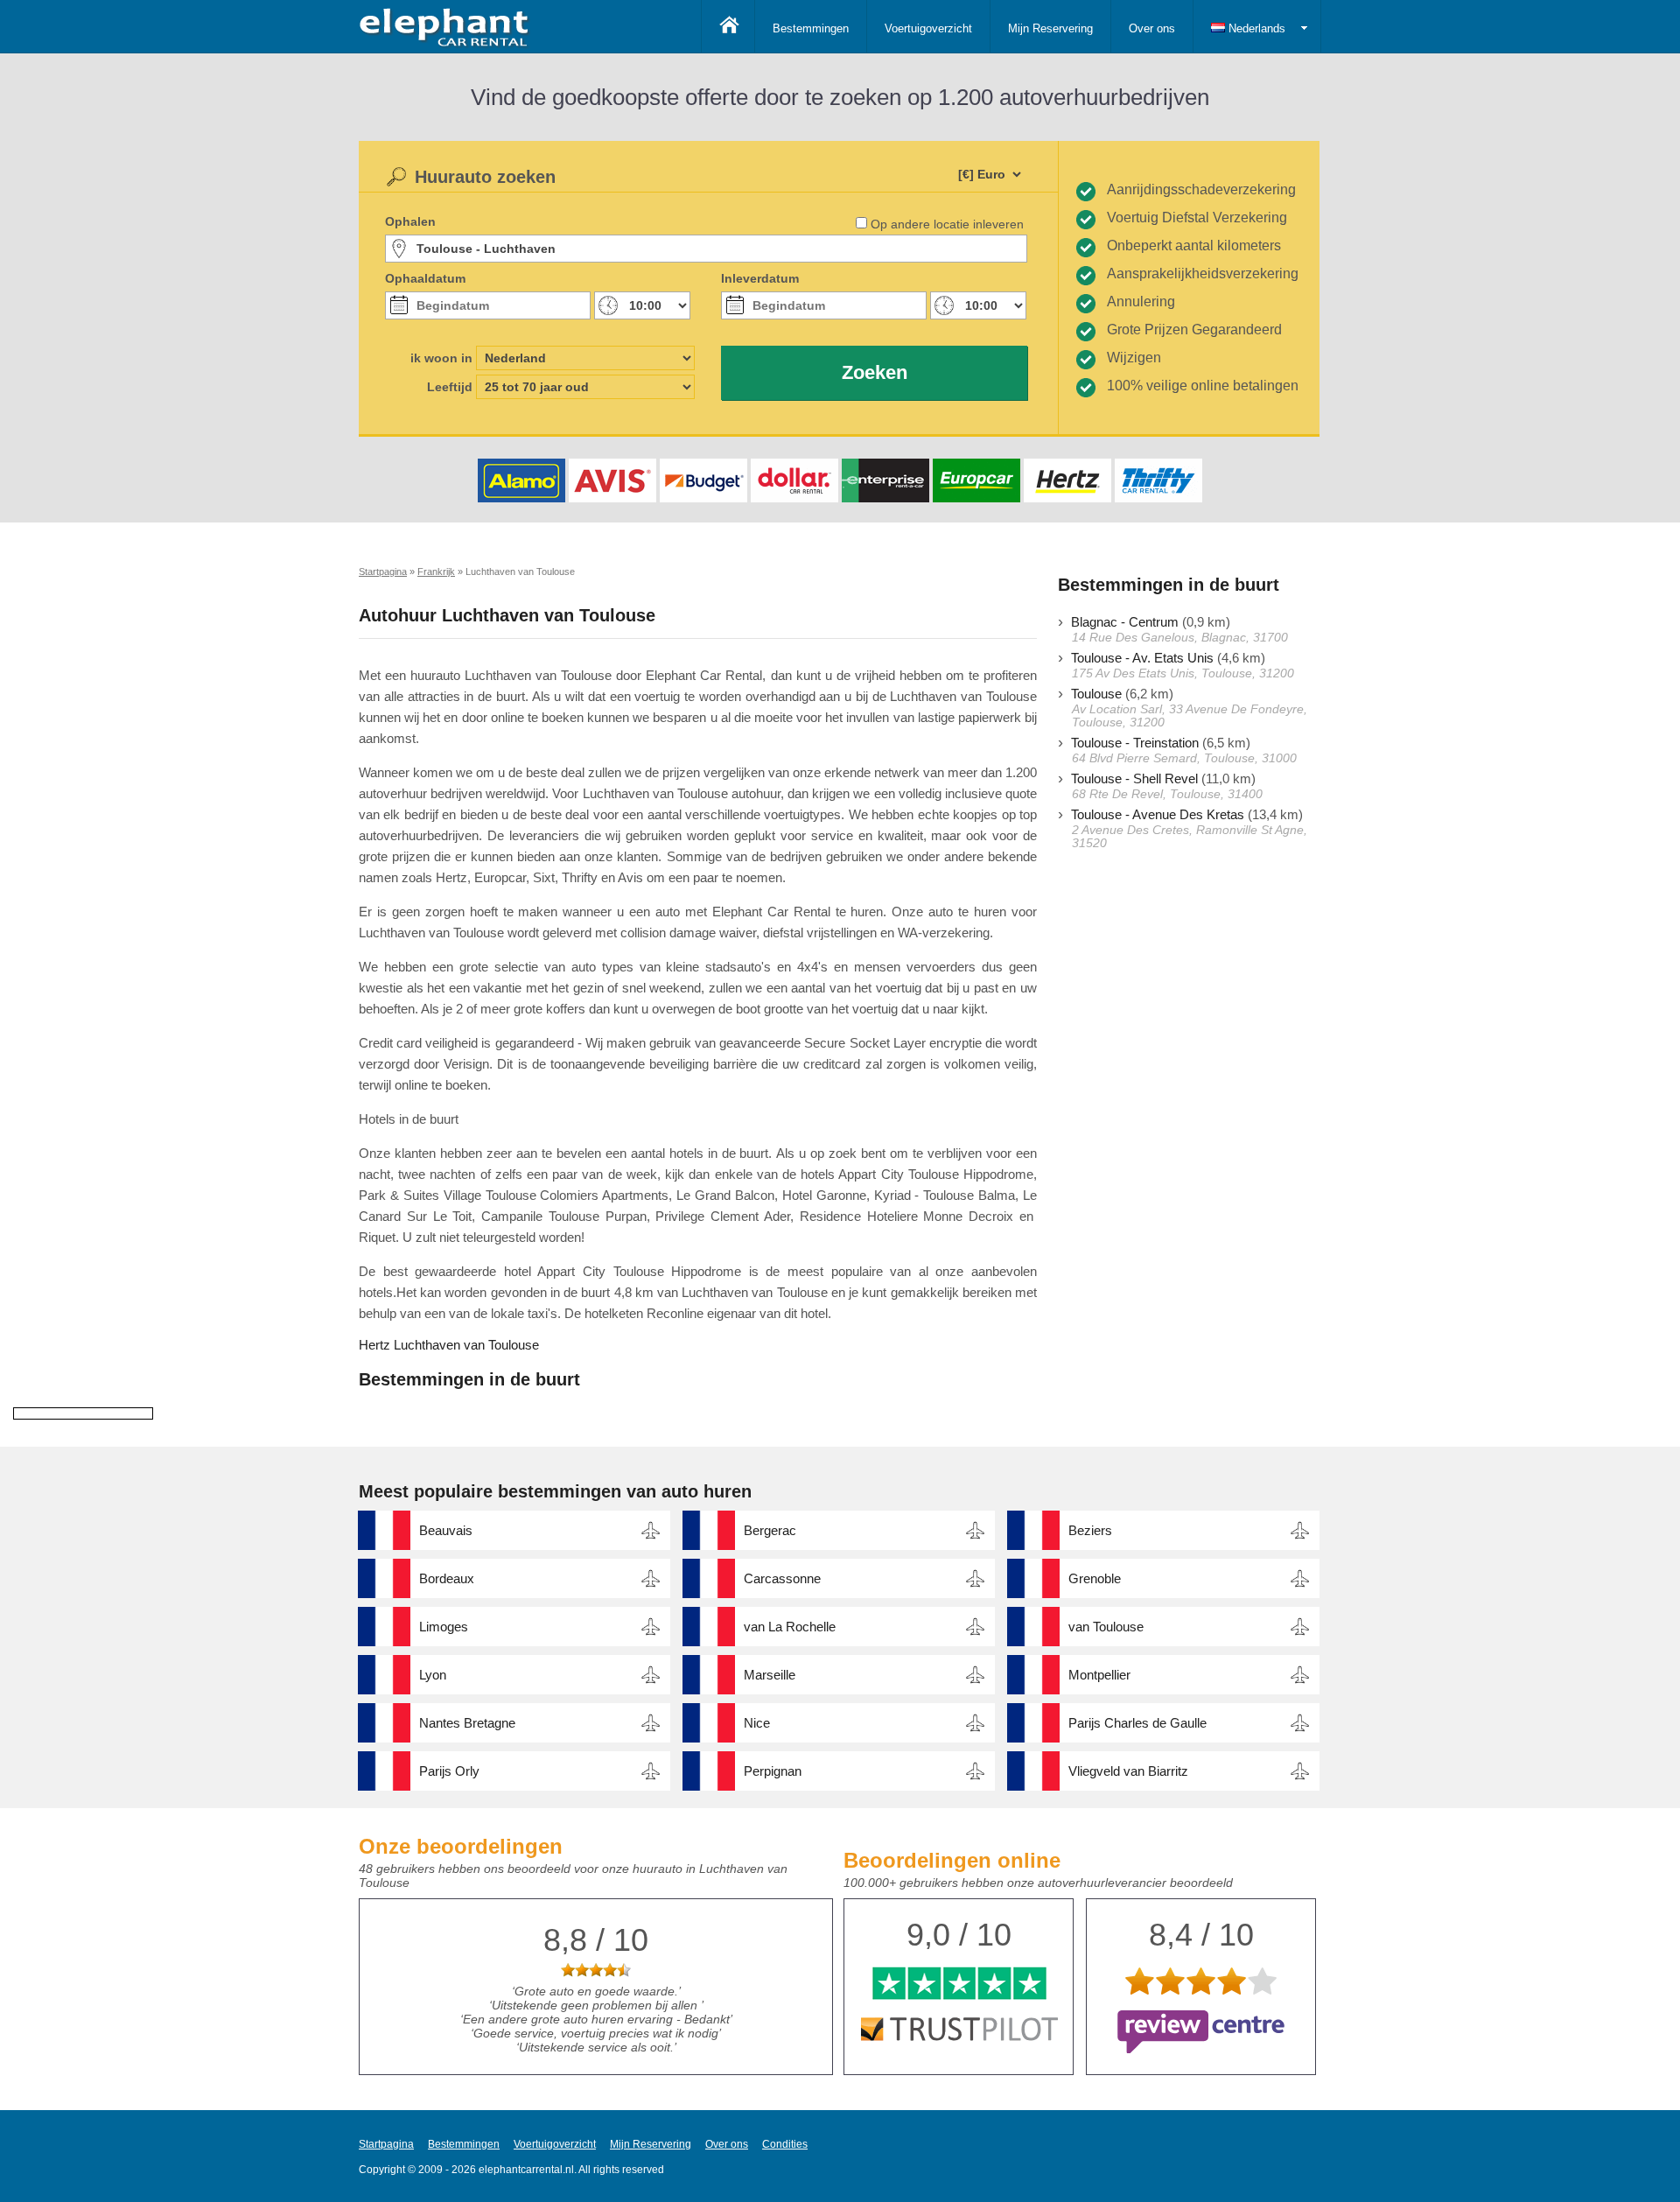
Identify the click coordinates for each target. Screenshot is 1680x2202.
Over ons (1152, 28)
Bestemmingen (811, 28)
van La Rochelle (790, 1627)
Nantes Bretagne (467, 1723)
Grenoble (1095, 1578)
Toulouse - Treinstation (1135, 743)
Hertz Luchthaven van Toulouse (449, 1345)
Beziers (1090, 1530)
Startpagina (386, 2144)
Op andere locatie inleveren (947, 224)
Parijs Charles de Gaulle (1137, 1723)
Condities (785, 2144)
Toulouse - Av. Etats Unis (1142, 658)
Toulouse (1096, 694)
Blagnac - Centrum (1125, 622)
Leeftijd (450, 387)
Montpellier (1099, 1675)
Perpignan (773, 1771)
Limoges (444, 1627)
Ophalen (410, 221)
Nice (757, 1723)
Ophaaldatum (425, 278)
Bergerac (770, 1530)
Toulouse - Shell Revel (1134, 778)
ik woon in (441, 358)
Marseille (770, 1675)
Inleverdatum (760, 278)
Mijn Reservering (1050, 28)
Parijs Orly (449, 1771)
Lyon (433, 1675)
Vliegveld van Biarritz (1128, 1771)
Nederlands (1255, 28)
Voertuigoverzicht (928, 28)
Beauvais (446, 1530)
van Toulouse (1106, 1627)
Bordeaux (447, 1578)
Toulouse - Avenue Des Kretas (1158, 814)
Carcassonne (782, 1578)
